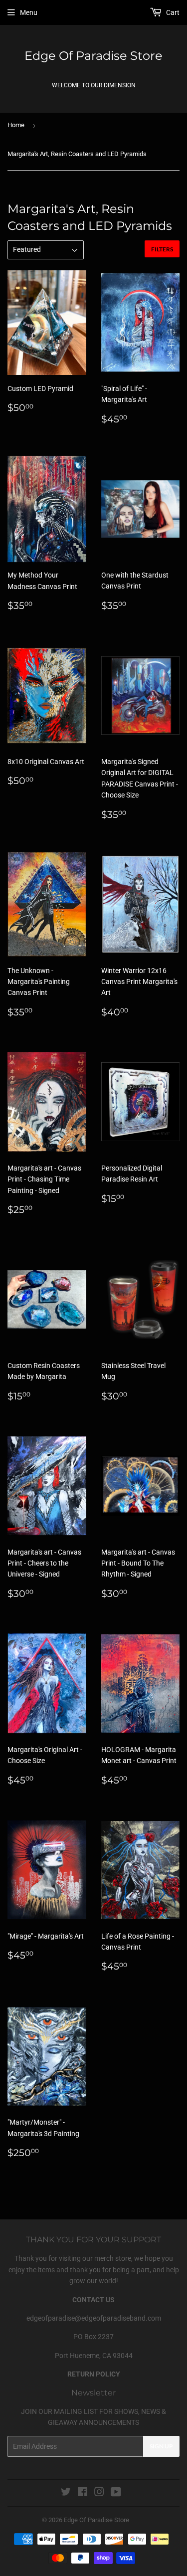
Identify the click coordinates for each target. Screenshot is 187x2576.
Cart (172, 12)
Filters (162, 249)
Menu (29, 12)
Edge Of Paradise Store (93, 56)
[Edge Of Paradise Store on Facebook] (83, 2493)
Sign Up (161, 2446)
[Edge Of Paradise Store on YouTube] (116, 2493)
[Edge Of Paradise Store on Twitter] (66, 2493)
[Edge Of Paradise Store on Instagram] (99, 2493)
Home (16, 125)
